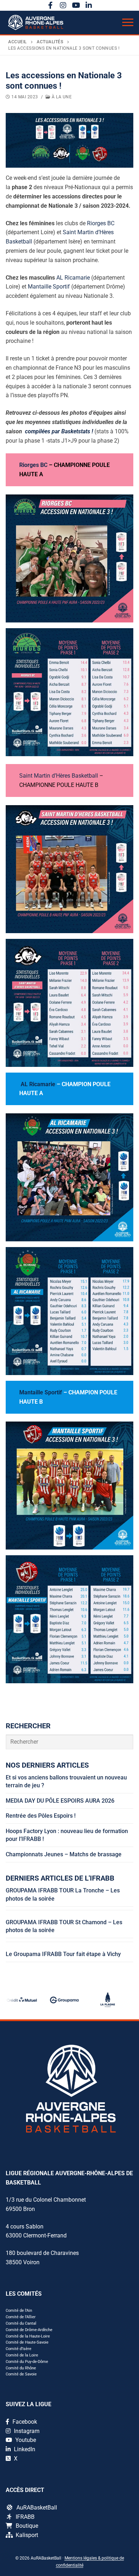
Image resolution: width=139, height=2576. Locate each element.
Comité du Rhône (21, 2368)
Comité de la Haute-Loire (28, 2336)
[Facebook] (50, 5)
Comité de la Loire (22, 2355)
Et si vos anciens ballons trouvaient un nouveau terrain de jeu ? (66, 1781)
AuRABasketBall (37, 2508)
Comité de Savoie (21, 2374)
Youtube (25, 2440)
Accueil (17, 42)
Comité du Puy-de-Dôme (27, 2362)
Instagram (26, 2431)
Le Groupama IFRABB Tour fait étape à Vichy (63, 1954)
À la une (61, 97)
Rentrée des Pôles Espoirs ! (41, 1816)
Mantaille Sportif (49, 287)
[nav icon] (128, 23)
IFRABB (25, 2517)
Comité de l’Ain (19, 2311)
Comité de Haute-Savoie (27, 2342)
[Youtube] (76, 5)
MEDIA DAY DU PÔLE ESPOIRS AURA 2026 (60, 1801)
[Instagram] (63, 5)
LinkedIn (24, 2449)
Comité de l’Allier (21, 2317)
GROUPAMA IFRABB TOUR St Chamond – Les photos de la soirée (64, 1926)
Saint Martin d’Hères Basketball (59, 776)
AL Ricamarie (72, 278)
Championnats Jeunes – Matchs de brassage (64, 1854)
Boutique (27, 2526)
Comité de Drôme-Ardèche (29, 2330)
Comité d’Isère (19, 2349)
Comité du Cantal (21, 2323)
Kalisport (27, 2535)
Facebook (24, 2422)
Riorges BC (101, 223)
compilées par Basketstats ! (59, 431)
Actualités (50, 42)
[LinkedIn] (89, 5)
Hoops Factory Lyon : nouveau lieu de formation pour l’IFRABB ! (67, 1835)
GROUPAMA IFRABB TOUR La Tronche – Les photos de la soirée (63, 1894)
